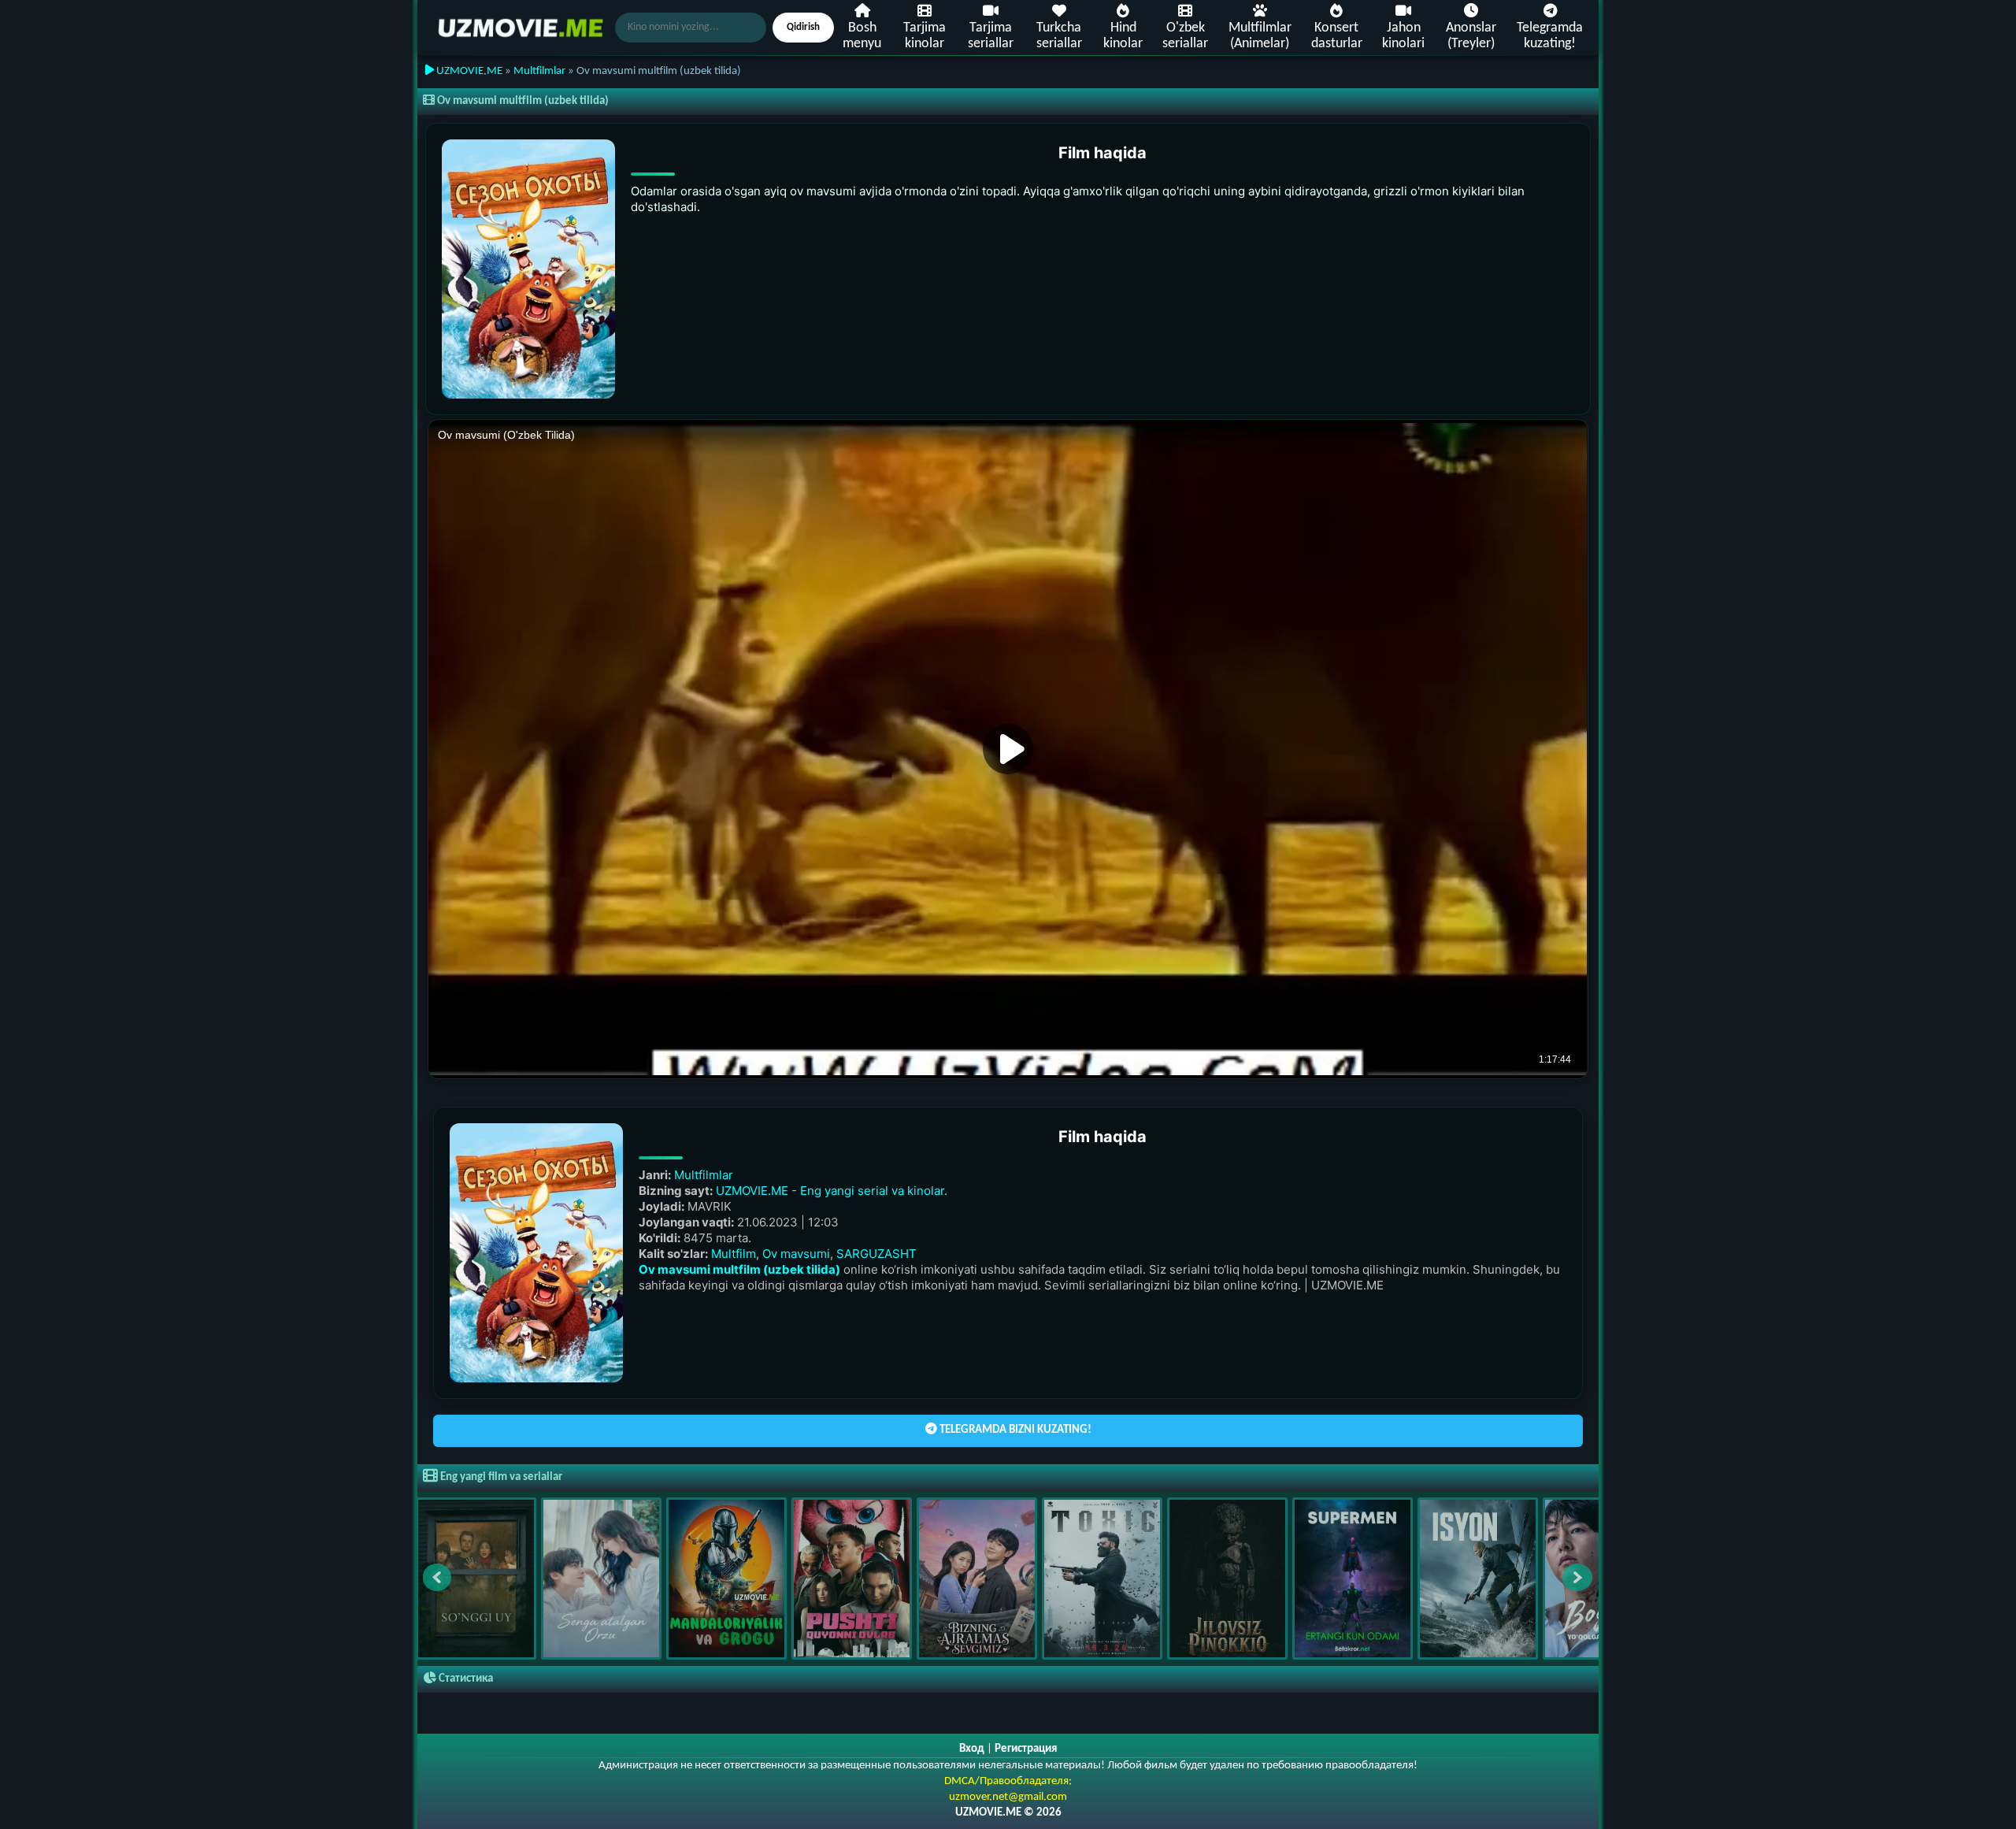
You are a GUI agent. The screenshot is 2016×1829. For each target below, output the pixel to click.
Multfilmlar (539, 71)
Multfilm (734, 1254)
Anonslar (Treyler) (1471, 36)
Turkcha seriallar (1059, 36)
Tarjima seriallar (991, 36)
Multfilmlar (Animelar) (1260, 36)
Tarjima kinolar (925, 36)
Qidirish (803, 27)
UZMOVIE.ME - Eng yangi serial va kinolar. (832, 1191)
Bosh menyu (862, 36)
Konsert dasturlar (1337, 36)
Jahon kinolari (1403, 36)
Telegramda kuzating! (1550, 36)
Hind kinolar (1123, 36)
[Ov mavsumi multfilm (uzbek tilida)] (528, 269)
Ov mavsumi (796, 1254)
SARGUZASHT (876, 1254)
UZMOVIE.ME (468, 71)
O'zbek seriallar (1185, 36)
